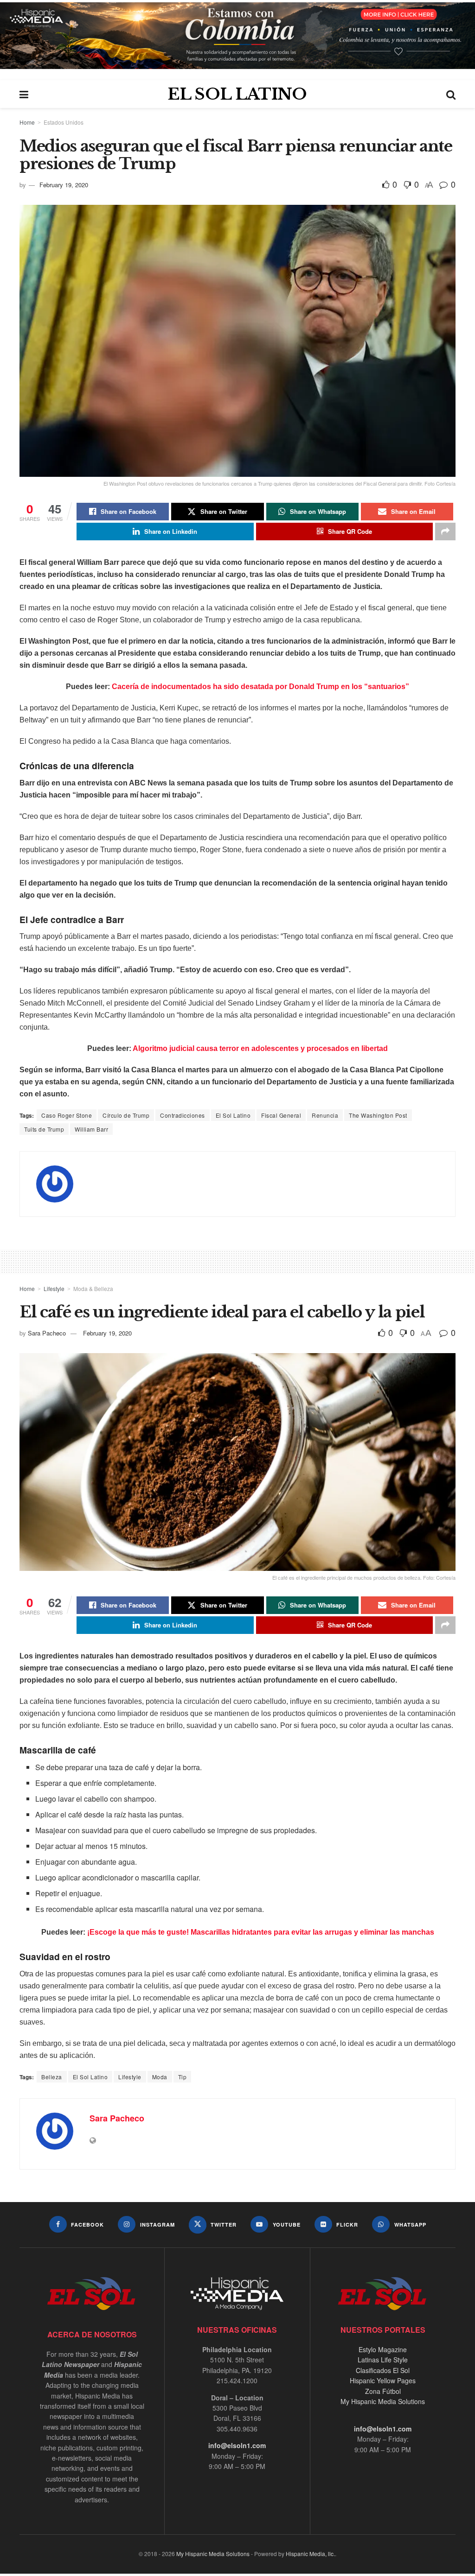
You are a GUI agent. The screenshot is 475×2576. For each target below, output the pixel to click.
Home (27, 122)
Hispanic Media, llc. (310, 2554)
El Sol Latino (233, 1115)
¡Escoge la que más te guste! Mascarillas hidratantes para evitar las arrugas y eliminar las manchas (261, 1932)
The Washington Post (378, 1115)
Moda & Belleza (93, 1288)
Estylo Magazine (383, 2349)
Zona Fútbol (383, 2391)
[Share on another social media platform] (445, 532)
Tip (183, 2077)
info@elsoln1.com (237, 2445)
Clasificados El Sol (383, 2370)
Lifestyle (54, 1288)
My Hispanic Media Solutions (383, 2401)
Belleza (52, 2077)
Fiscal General (281, 1115)
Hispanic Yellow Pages (383, 2380)
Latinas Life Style (383, 2360)
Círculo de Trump (126, 1115)
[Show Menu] (24, 94)
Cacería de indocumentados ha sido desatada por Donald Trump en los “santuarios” (260, 687)
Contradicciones (183, 1115)
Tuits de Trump (44, 1129)
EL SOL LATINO (237, 94)
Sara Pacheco (47, 1333)
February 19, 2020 (64, 185)
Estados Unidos (64, 122)
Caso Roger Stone (67, 1115)
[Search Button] (451, 94)
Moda (160, 2077)
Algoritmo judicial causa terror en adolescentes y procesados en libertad (260, 1048)
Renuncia (325, 1115)
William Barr (91, 1129)
